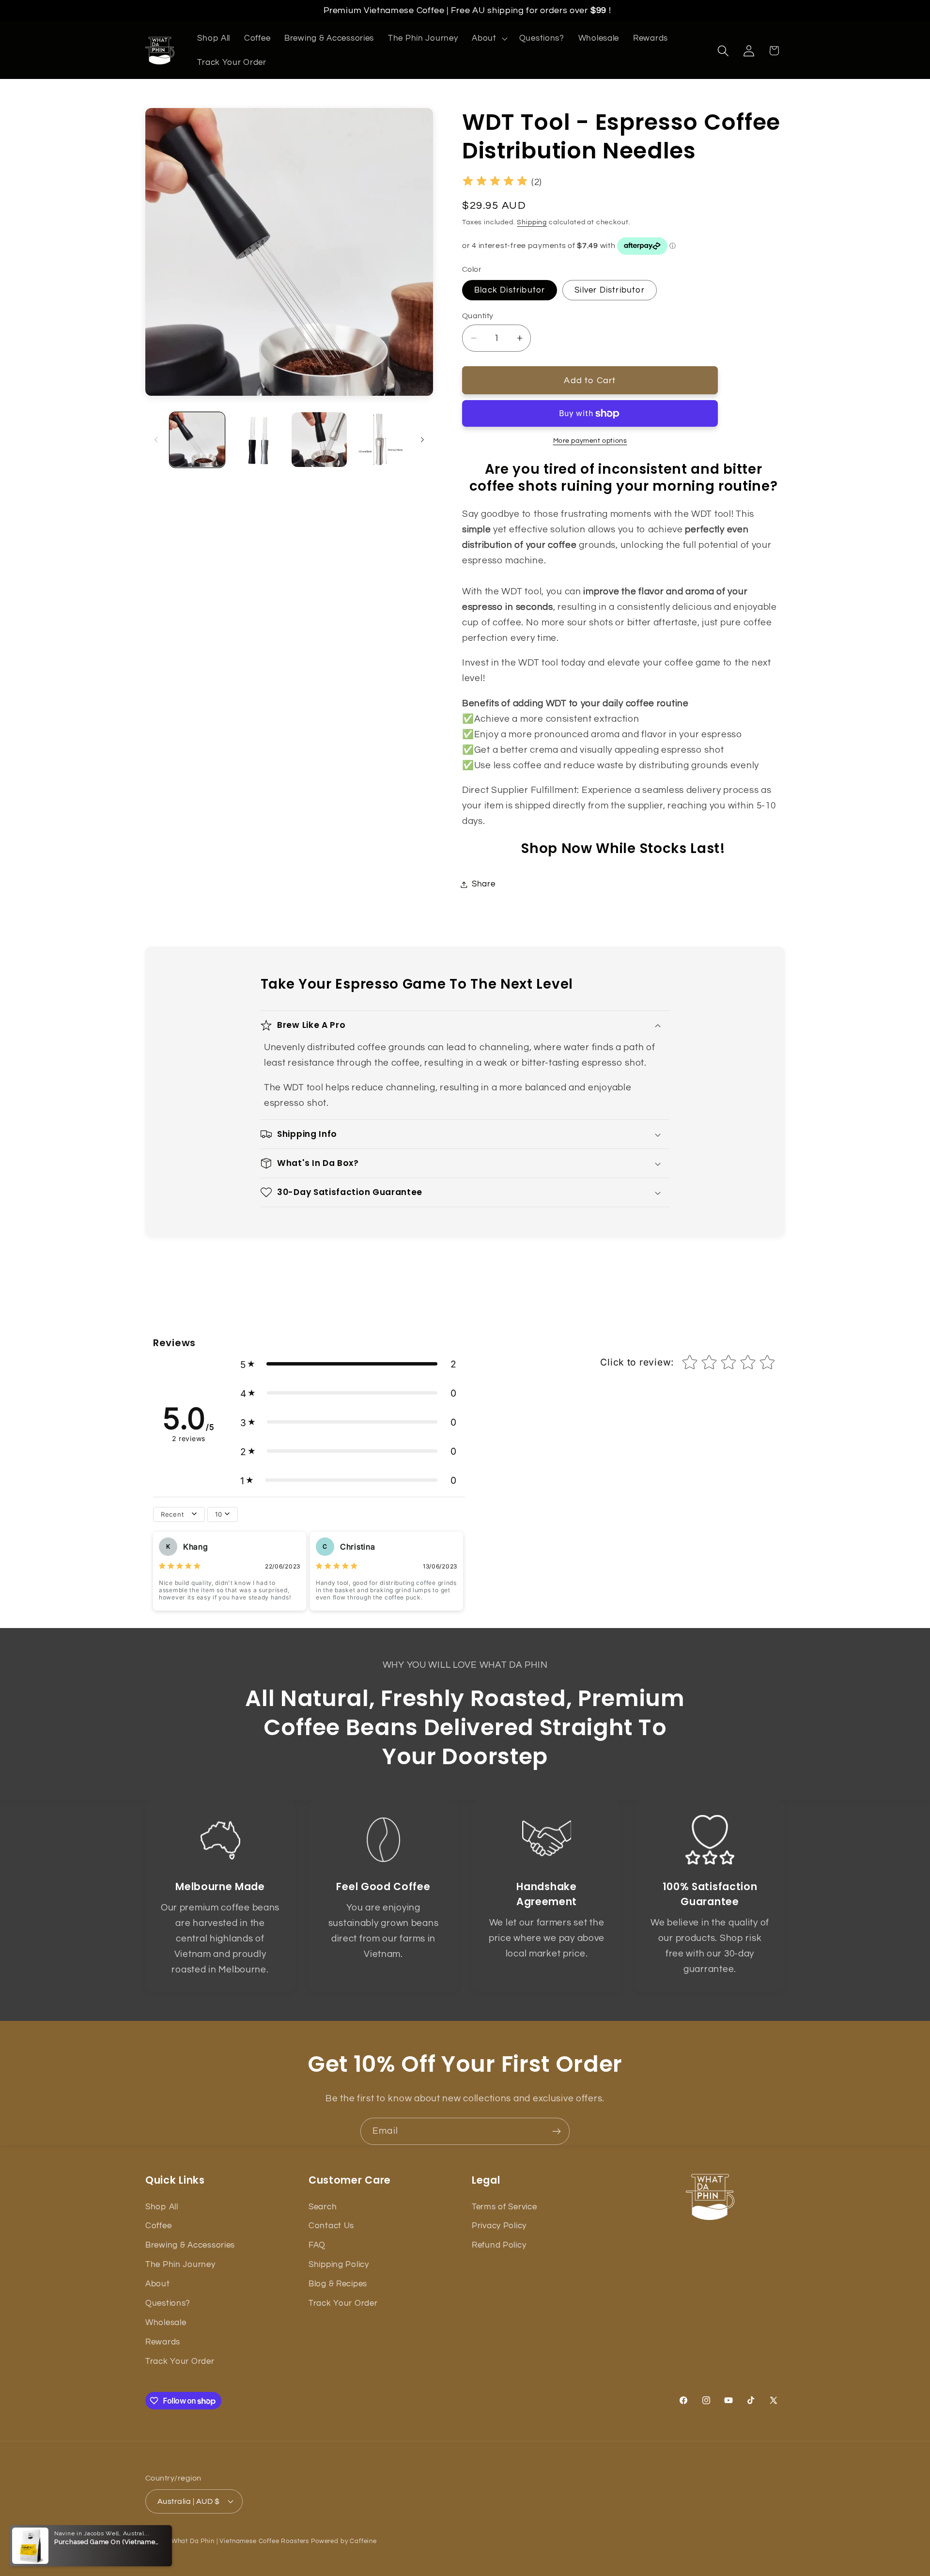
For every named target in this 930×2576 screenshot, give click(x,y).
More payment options (590, 441)
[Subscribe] (556, 2131)
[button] (488, 39)
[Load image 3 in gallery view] (319, 440)
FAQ (317, 2245)
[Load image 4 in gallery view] (380, 440)
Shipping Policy (339, 2265)
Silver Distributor (610, 290)
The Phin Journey (180, 2265)
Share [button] (484, 884)
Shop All (162, 2207)
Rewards (163, 2342)
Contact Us (331, 2226)
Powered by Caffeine (344, 2541)
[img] (495, 182)
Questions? (168, 2303)
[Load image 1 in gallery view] (197, 440)
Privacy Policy (499, 2226)
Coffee (158, 2226)
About (158, 2284)
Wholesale (166, 2323)
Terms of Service (504, 2207)
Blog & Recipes (338, 2284)
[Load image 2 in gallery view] (258, 440)
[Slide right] (422, 439)
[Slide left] (156, 439)
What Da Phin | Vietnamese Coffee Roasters (240, 2541)
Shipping (532, 222)
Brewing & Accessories (190, 2245)
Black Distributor (510, 290)
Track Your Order (180, 2361)
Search (323, 2207)
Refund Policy (499, 2245)
